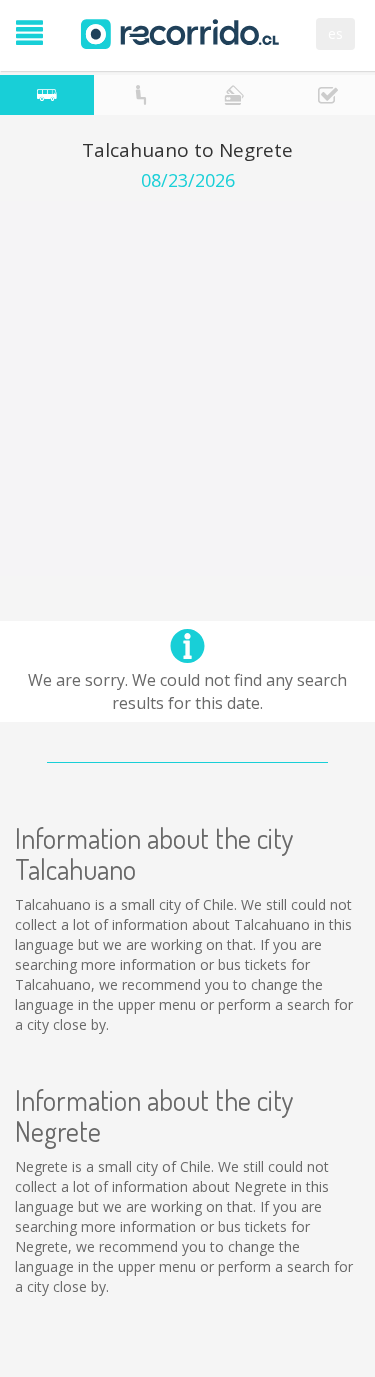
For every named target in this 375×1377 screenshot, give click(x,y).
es (335, 33)
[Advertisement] (187, 388)
